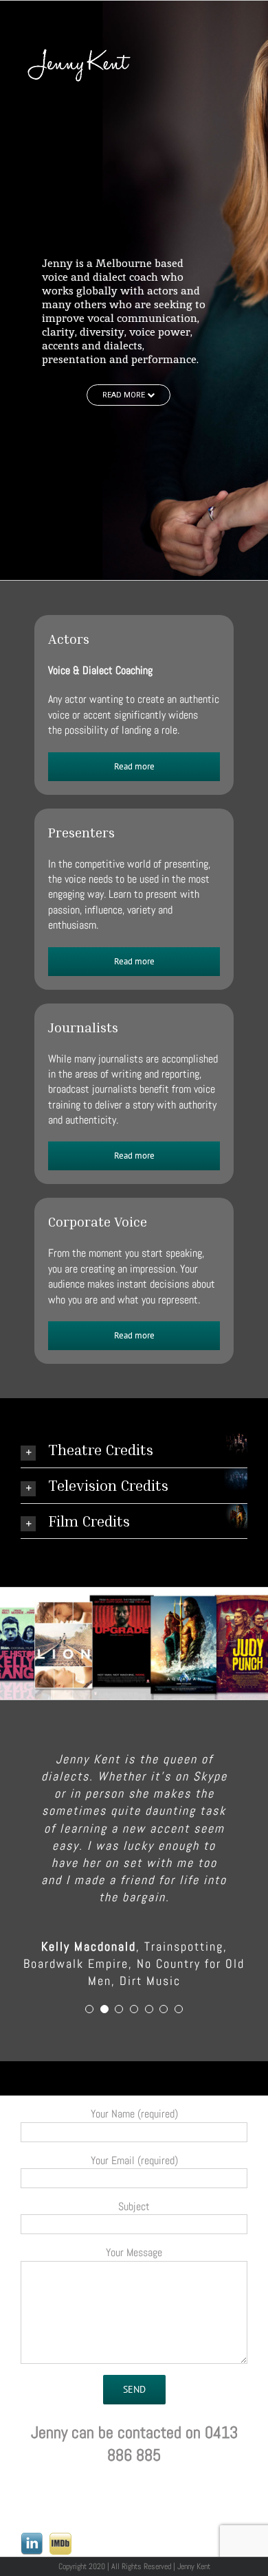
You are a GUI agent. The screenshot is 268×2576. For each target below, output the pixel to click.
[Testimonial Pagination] (89, 1997)
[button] (134, 1450)
